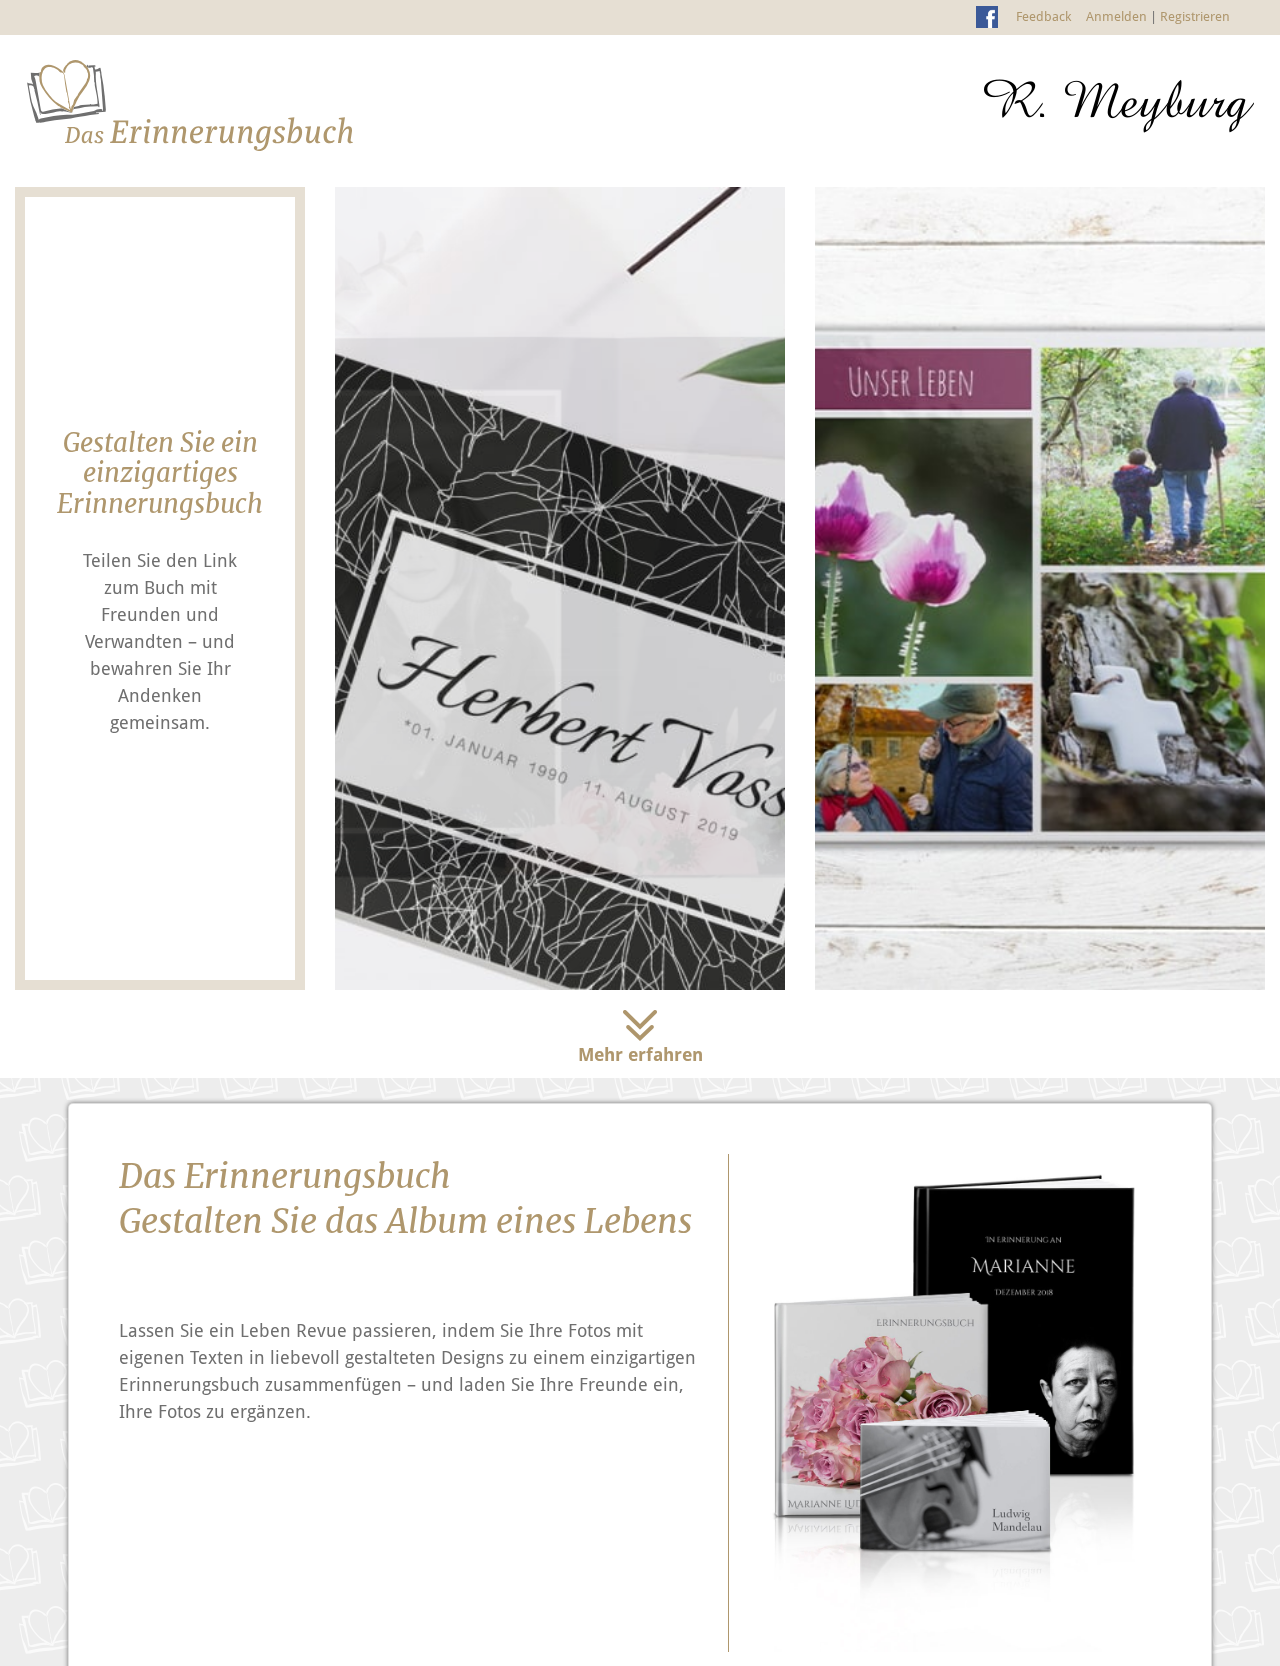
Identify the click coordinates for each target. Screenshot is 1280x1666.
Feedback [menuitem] (1043, 16)
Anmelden (1116, 16)
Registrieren (1195, 16)
